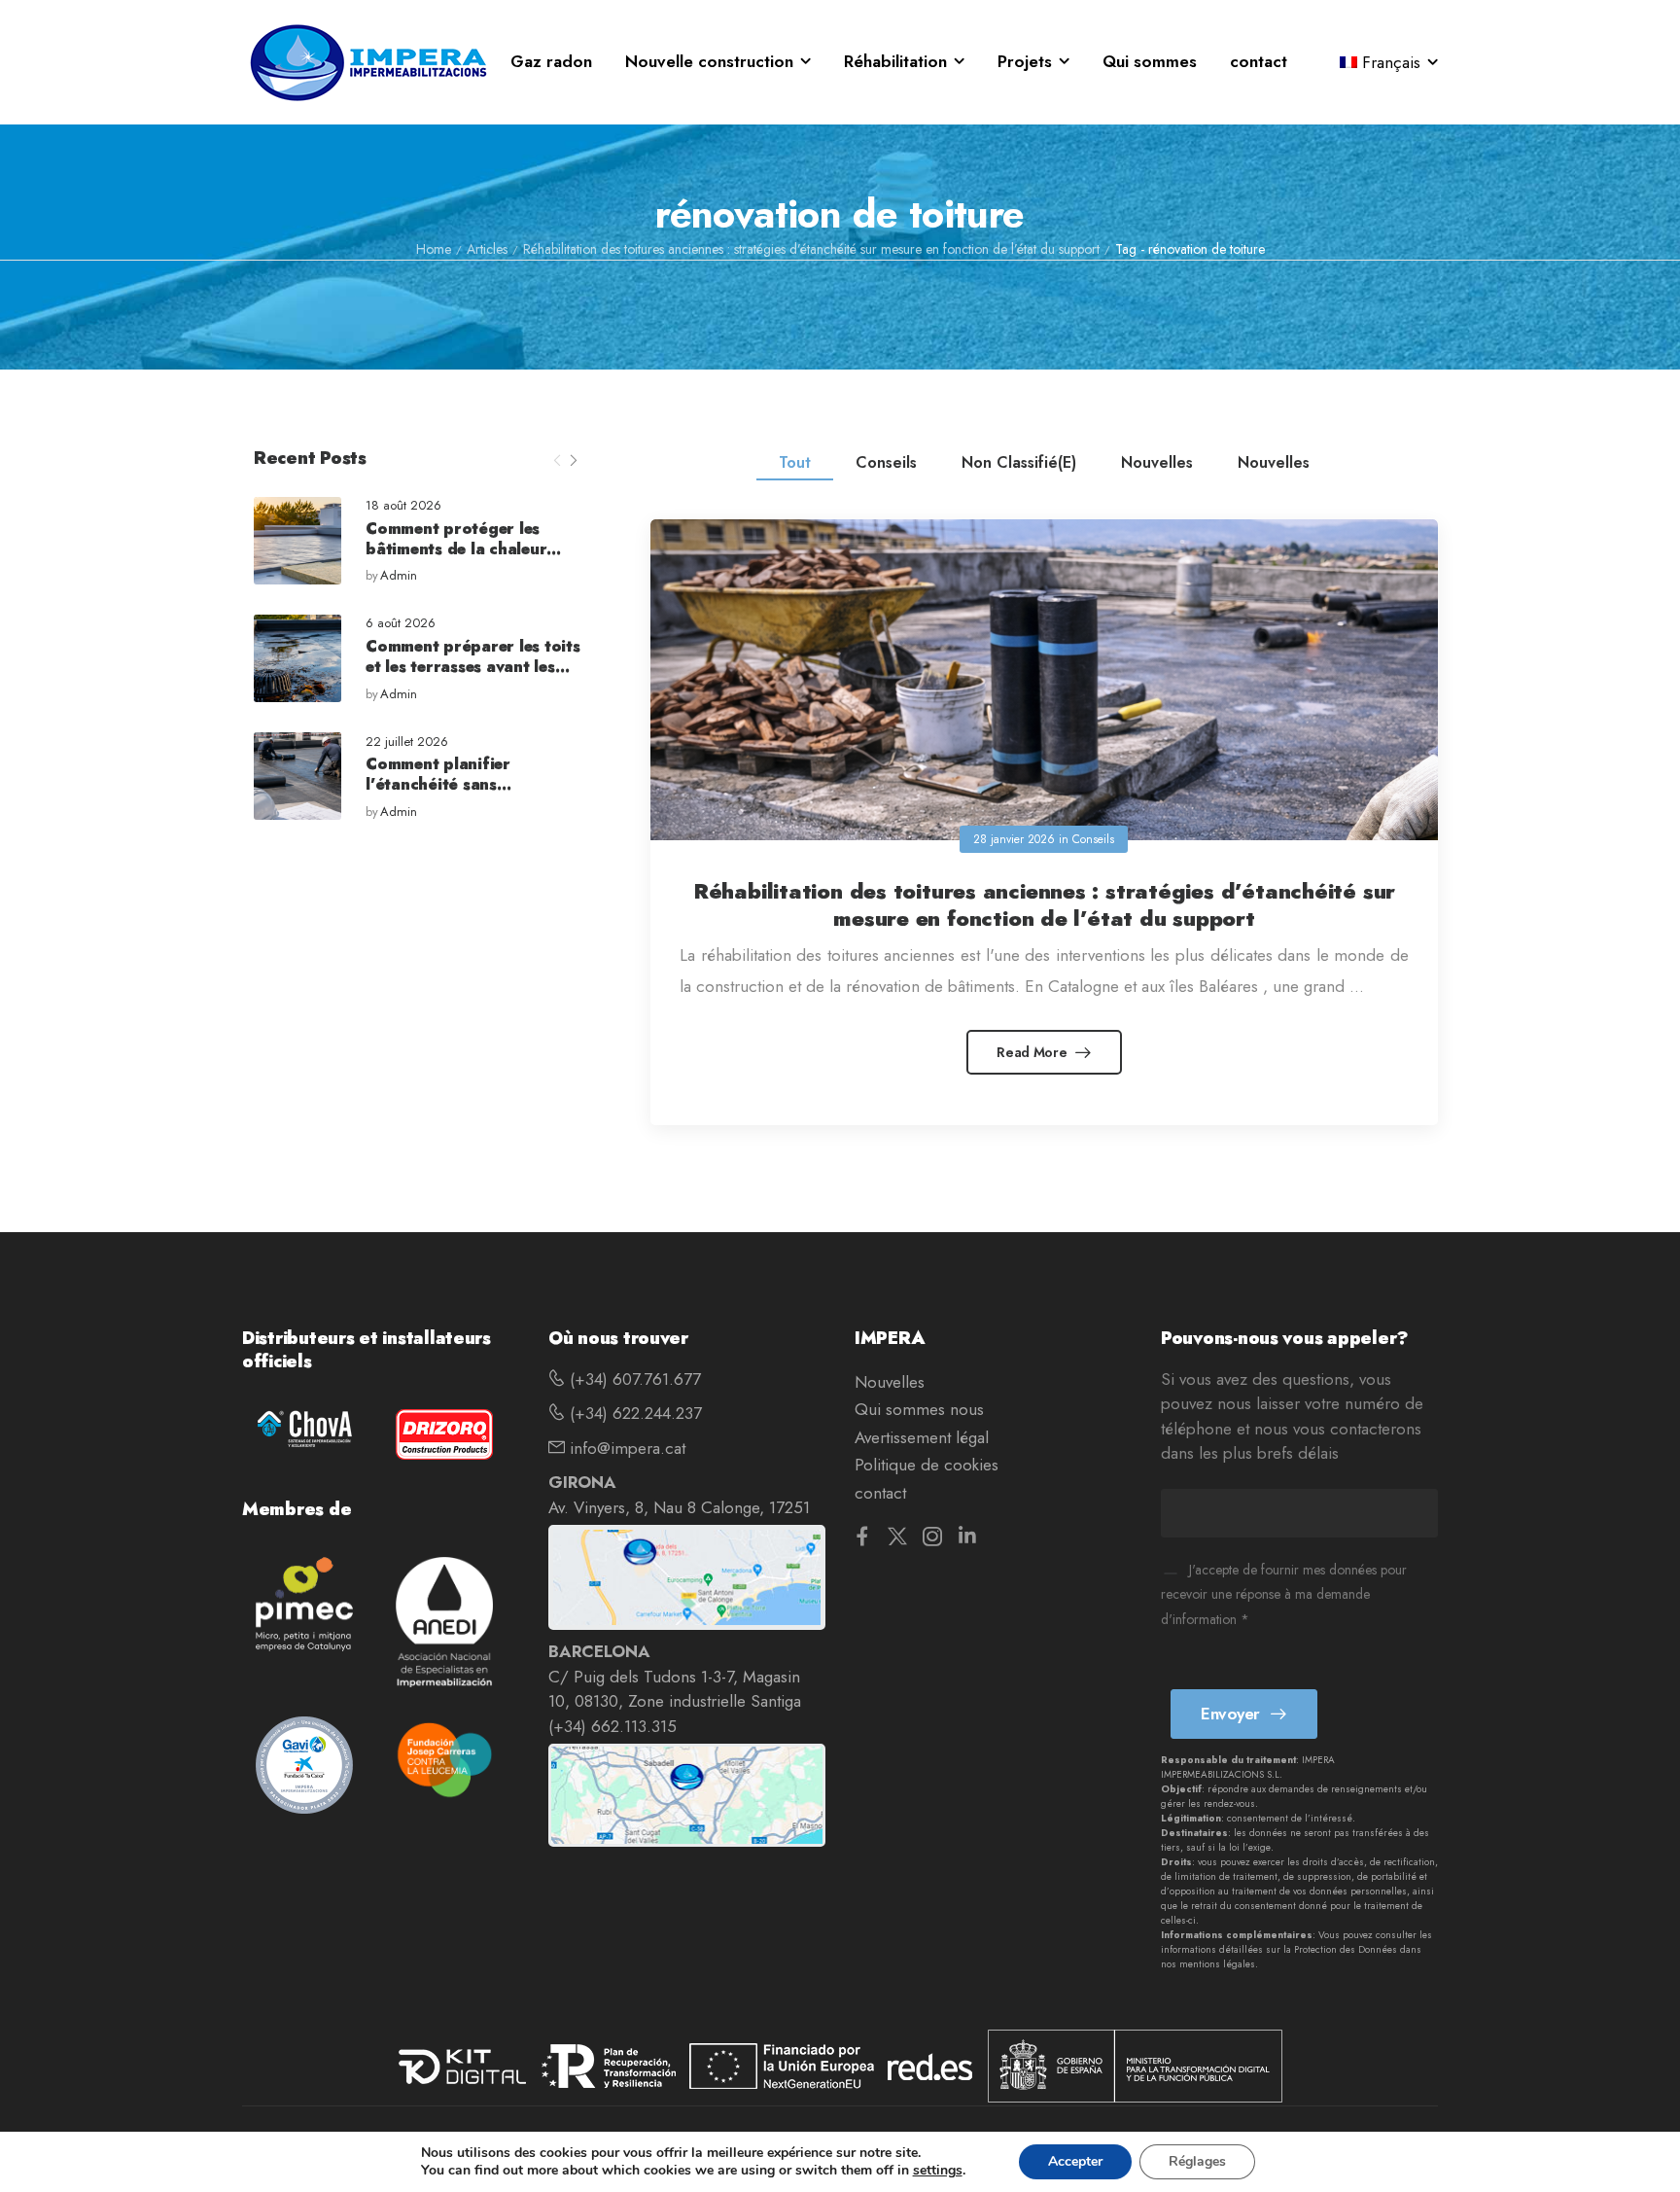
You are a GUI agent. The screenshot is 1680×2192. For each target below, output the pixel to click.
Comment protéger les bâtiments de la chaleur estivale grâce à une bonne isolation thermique (469, 559)
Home (434, 249)
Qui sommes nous (919, 1409)
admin (399, 576)
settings (938, 2171)
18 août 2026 (403, 506)
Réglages (1197, 2161)
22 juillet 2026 (407, 742)
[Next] (573, 461)
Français (1391, 62)
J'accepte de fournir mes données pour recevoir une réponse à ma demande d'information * (1284, 1594)
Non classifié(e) (1019, 462)
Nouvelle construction (709, 61)
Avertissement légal (922, 1437)
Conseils (886, 462)
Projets (1025, 61)
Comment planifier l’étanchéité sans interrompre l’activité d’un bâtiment (468, 794)
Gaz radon (551, 61)
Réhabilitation (895, 61)
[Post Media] (297, 541)
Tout (795, 462)
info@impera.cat (625, 1448)
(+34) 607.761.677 (633, 1379)
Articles (487, 249)
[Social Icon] (862, 1536)
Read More (1033, 1052)
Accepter (1075, 2161)
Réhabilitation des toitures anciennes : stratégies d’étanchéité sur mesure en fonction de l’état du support (811, 249)
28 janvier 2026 (1014, 839)
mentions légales (1217, 1964)
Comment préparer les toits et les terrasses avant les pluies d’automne (473, 667)
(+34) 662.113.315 (612, 1726)
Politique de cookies (927, 1465)
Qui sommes (1150, 61)
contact (1259, 61)
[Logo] (368, 62)
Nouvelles (1157, 462)
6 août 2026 (401, 624)
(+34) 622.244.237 (633, 1413)
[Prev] (557, 461)
